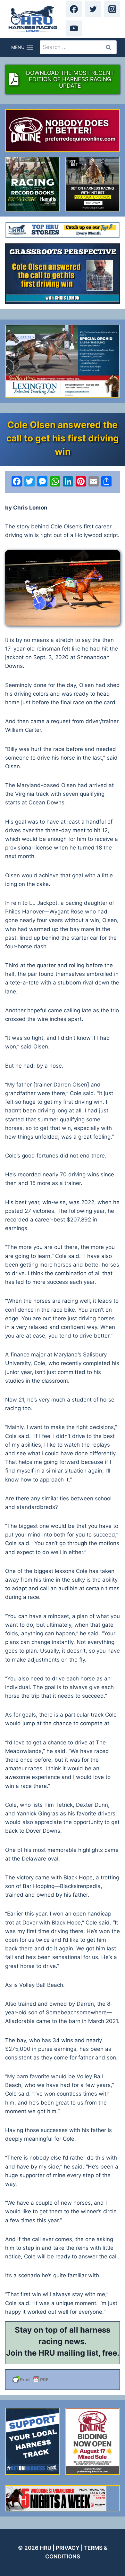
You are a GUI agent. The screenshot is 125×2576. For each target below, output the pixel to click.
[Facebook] (74, 9)
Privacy (68, 2548)
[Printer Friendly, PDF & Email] (63, 2380)
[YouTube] (74, 28)
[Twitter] (93, 9)
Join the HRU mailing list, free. (63, 2353)
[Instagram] (112, 9)
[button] (63, 588)
